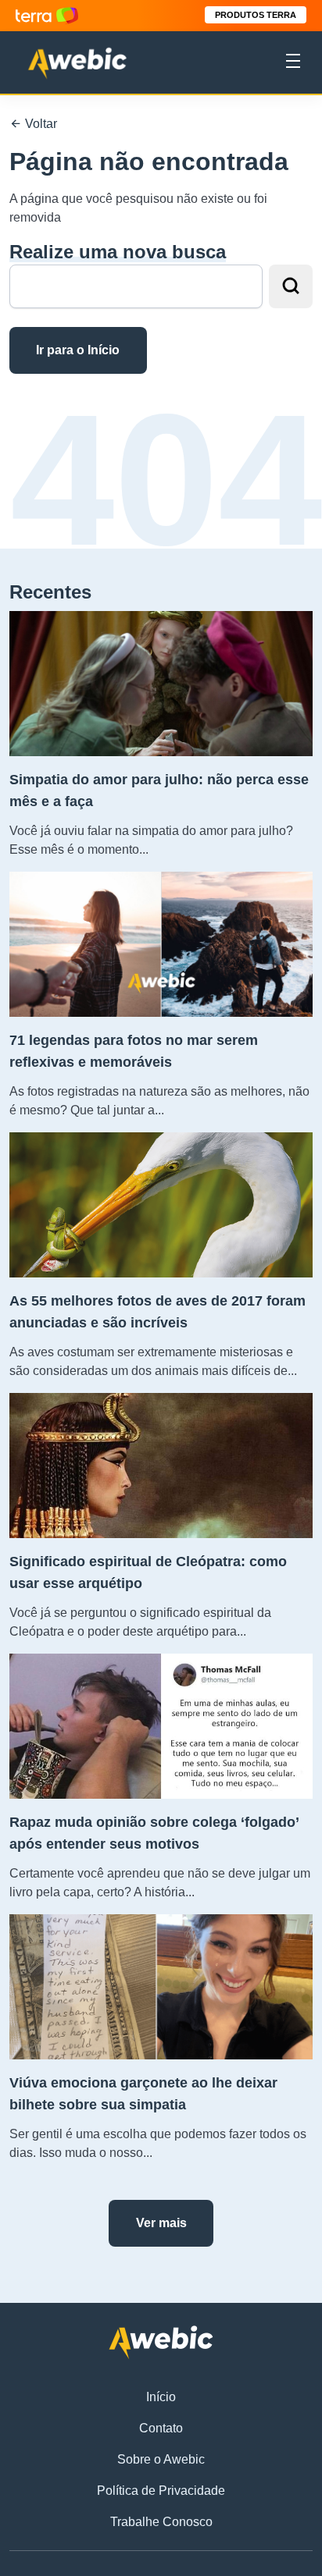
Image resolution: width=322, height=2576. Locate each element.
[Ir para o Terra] (47, 15)
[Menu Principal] (293, 63)
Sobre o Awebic (161, 2459)
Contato (161, 2428)
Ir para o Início (78, 350)
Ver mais (161, 2223)
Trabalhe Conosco (161, 2522)
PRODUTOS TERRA (256, 15)
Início (161, 2397)
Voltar (39, 124)
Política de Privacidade (161, 2491)
